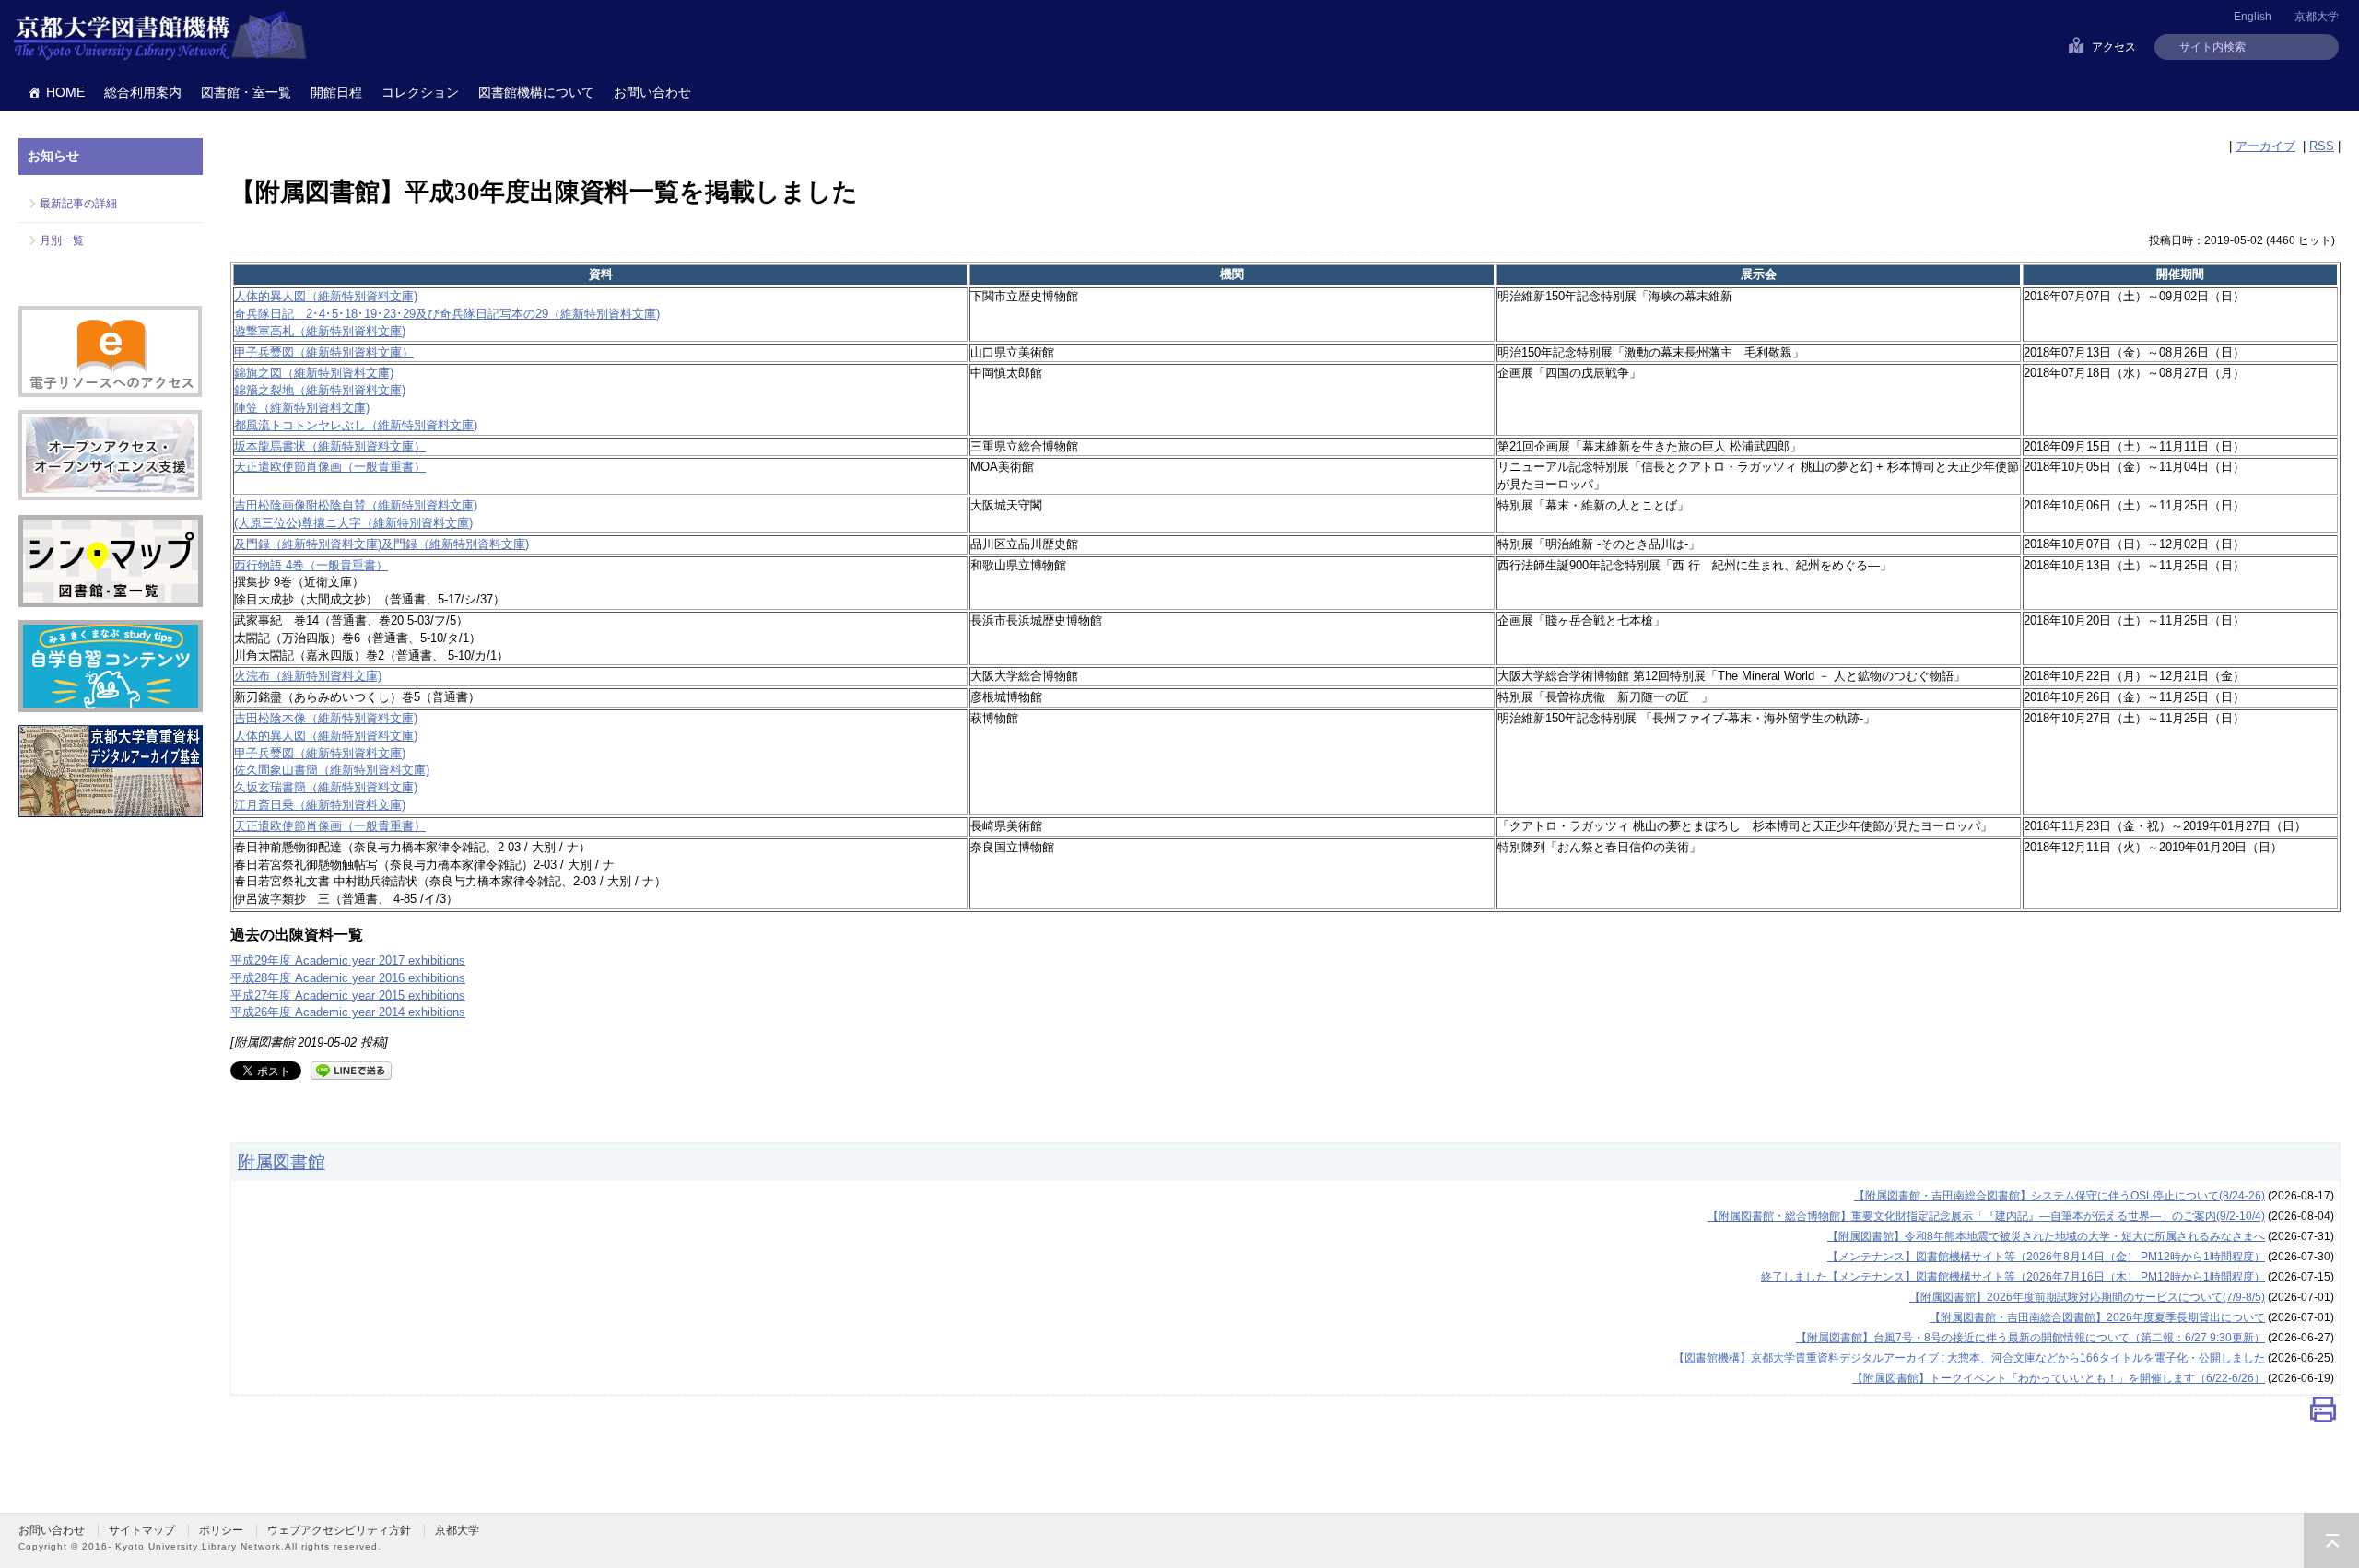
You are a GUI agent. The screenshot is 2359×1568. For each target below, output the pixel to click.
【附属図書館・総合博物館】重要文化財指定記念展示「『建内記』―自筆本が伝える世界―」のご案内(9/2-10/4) (1986, 1216)
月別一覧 (62, 240)
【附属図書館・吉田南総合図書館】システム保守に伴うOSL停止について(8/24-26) (2060, 1196)
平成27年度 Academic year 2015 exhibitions (348, 995)
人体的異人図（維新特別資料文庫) (326, 296)
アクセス (2114, 47)
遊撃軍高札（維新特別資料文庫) (320, 331)
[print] (2323, 1415)
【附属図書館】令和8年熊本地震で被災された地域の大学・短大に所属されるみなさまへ (2046, 1236)
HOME (65, 92)
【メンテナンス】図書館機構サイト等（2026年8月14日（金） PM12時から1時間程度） (2046, 1257)
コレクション (420, 92)
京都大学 (2317, 17)
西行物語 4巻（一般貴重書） (311, 565)
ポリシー (221, 1530)
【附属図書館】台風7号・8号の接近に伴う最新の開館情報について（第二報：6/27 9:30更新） (2030, 1338)
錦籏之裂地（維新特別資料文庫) (320, 390)
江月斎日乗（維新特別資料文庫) (320, 805)
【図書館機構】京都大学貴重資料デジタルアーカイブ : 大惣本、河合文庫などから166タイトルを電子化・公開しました (1969, 1358)
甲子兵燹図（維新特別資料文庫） (324, 352)
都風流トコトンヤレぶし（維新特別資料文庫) (356, 425)
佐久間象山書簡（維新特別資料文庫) (332, 770)
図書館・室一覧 (246, 92)
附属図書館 (282, 1162)
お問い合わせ (652, 92)
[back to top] (2331, 1540)
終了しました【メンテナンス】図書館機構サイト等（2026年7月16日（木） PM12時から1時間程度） (2013, 1277)
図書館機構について (536, 92)
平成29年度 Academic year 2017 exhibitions (348, 960)
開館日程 (336, 92)
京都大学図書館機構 (160, 37)
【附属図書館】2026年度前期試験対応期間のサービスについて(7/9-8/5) (2087, 1297)
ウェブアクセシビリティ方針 (339, 1530)
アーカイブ (2265, 146)
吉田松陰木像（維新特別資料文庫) (326, 718)
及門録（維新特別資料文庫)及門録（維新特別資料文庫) (381, 544)
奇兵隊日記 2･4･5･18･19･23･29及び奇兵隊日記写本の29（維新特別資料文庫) (447, 314)
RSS (2322, 146)
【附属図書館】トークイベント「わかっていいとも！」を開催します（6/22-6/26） (2059, 1378)
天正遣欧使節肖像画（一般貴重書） (330, 467)
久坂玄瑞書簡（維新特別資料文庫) (326, 787)
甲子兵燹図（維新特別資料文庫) (320, 753)
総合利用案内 (143, 92)
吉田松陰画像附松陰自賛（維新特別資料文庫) (356, 505)
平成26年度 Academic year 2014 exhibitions (348, 1012)
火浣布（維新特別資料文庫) (308, 676)
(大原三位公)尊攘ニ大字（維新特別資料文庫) (353, 523)
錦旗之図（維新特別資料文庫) (314, 373)
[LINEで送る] (351, 1069)
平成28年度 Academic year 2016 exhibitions (348, 978)
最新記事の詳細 (78, 204)
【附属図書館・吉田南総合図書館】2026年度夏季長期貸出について (2097, 1317)
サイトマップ (142, 1530)
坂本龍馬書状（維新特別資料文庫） (330, 446)
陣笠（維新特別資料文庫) (302, 408)
